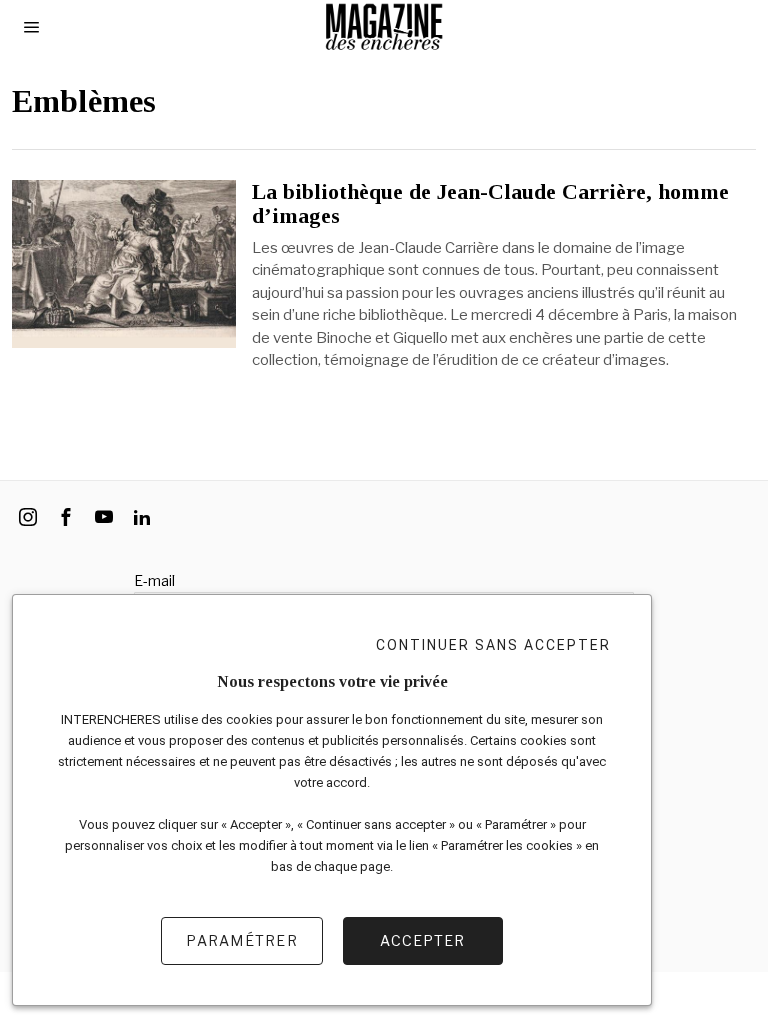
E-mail (154, 580)
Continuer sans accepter (493, 645)
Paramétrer (242, 940)
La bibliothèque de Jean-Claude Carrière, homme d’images (490, 204)
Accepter (422, 940)
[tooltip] (28, 517)
